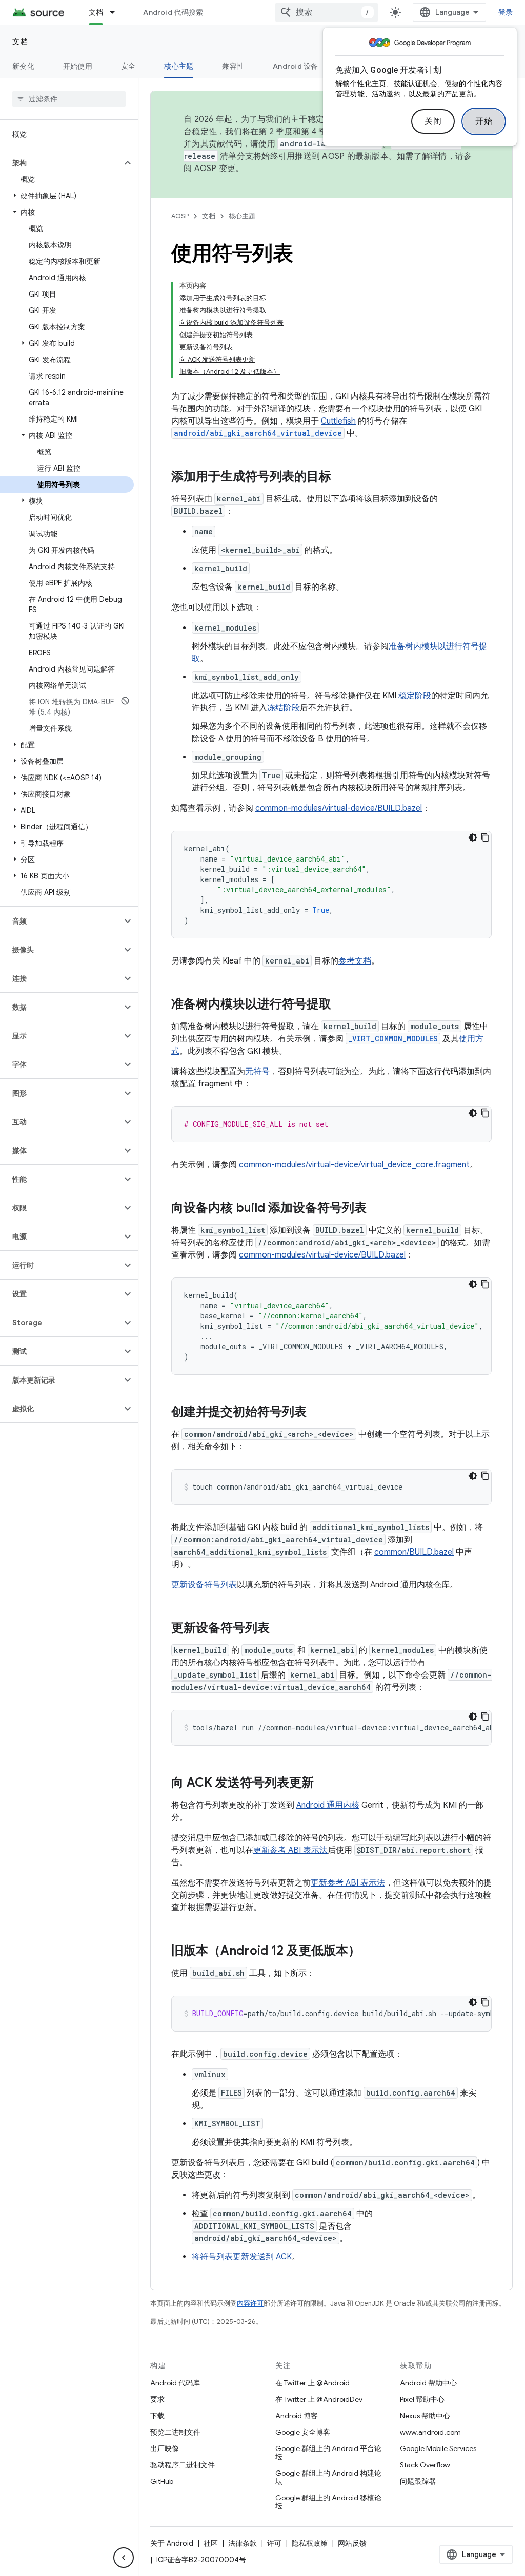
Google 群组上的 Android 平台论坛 (328, 2453)
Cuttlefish (338, 421)
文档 (96, 12)
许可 (274, 2543)
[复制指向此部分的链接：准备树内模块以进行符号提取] (341, 1005)
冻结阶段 (284, 708)
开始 (484, 121)
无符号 (257, 1072)
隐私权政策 (310, 2543)
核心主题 (179, 66)
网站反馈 (352, 2543)
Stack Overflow (425, 2465)
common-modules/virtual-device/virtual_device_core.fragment (354, 1165)
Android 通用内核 (328, 1805)
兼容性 (233, 66)
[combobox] (327, 12)
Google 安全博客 (303, 2432)
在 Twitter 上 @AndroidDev (319, 2399)
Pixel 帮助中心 (422, 2399)
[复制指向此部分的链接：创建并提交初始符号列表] (317, 1413)
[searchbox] (69, 99)
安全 (128, 66)
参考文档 (355, 961)
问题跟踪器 (418, 2481)
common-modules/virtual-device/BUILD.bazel (339, 808)
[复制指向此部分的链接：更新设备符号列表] (280, 1629)
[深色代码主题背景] (473, 837)
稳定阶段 (415, 696)
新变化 (23, 66)
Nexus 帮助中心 (425, 2416)
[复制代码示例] (485, 837)
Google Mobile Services (438, 2448)
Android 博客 (297, 2416)
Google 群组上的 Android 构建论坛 (328, 2477)
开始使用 (78, 66)
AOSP (180, 216)
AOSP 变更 (215, 169)
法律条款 (243, 2543)
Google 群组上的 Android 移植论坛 (328, 2502)
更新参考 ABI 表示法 (290, 1850)
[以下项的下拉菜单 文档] (117, 12)
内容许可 (250, 2303)
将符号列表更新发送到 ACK (242, 2257)
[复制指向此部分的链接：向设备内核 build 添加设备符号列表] (377, 1209)
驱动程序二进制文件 (183, 2465)
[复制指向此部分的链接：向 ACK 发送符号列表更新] (324, 1784)
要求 (157, 2399)
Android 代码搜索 (173, 12)
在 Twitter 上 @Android (312, 2383)
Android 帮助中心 (428, 2383)
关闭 (433, 121)
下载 (157, 2416)
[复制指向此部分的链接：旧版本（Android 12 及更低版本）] (371, 1952)
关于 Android (172, 2543)
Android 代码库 (175, 2383)
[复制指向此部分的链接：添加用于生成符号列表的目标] (341, 477)
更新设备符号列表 (204, 1585)
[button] (61, 163)
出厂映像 (165, 2448)
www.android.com (430, 2432)
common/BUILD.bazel (414, 1552)
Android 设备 (296, 66)
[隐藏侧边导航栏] (124, 2558)
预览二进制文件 (175, 2432)
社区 (211, 2543)
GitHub (162, 2481)
